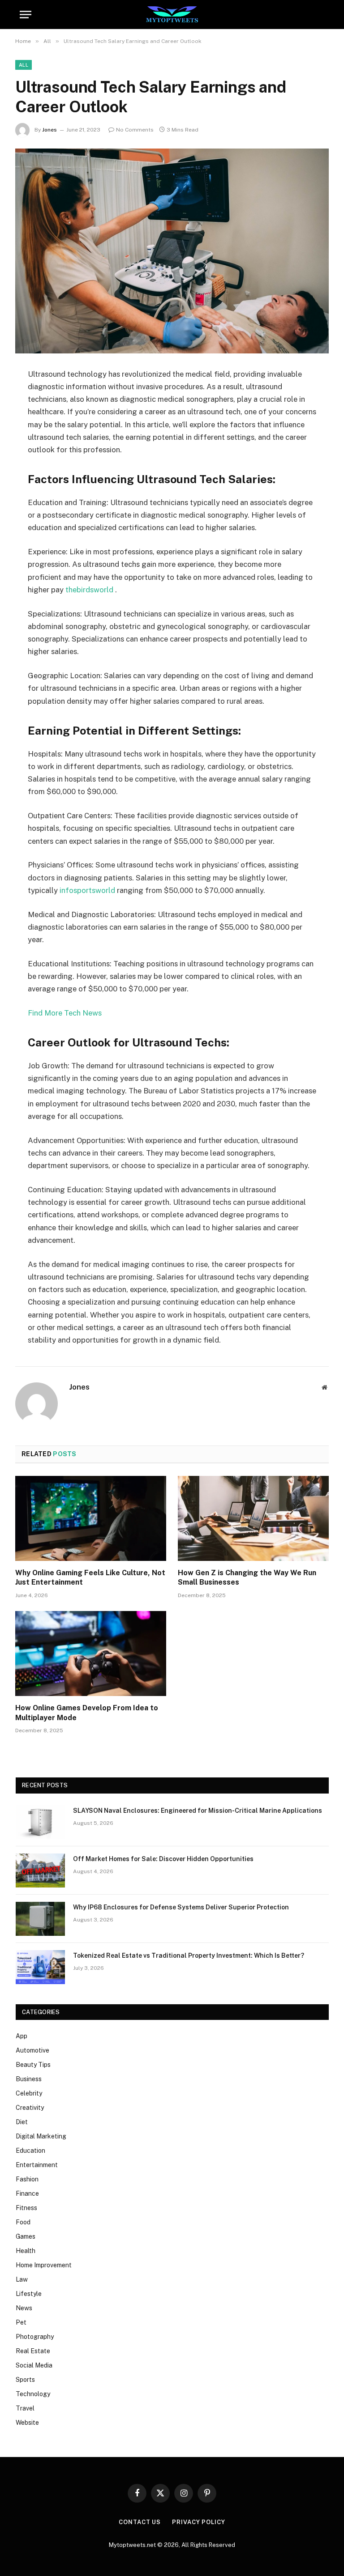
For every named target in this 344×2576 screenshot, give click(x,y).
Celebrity (29, 2093)
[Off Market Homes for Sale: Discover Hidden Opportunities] (40, 1870)
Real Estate (33, 2351)
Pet (21, 2322)
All (24, 65)
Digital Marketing (41, 2136)
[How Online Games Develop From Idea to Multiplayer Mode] (91, 1654)
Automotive (32, 2050)
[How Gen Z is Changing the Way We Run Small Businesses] (253, 1518)
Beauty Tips (33, 2065)
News (24, 2308)
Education (30, 2151)
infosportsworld (88, 890)
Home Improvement (44, 2265)
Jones (49, 130)
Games (26, 2236)
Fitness (26, 2208)
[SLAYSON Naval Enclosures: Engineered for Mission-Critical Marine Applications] (40, 1822)
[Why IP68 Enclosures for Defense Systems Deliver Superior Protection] (40, 1919)
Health (26, 2251)
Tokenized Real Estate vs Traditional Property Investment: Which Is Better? (189, 1955)
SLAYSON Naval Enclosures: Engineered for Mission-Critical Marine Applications (198, 1811)
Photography (35, 2337)
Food (23, 2222)
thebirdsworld (90, 590)
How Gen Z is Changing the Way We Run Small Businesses (247, 1578)
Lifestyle (29, 2294)
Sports (25, 2380)
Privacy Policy (199, 2522)
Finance (27, 2193)
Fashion (27, 2179)
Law (22, 2279)
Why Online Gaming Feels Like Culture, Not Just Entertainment (90, 1578)
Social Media (34, 2365)
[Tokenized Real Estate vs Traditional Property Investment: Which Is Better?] (40, 1967)
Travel (25, 2408)
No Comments (135, 130)
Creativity (30, 2108)
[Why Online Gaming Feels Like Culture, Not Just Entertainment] (91, 1518)
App (21, 2036)
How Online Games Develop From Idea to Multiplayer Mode (87, 1713)
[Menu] (26, 15)
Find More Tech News (65, 1013)
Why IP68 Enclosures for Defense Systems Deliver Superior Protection (181, 1907)
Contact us (140, 2522)
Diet (22, 2122)
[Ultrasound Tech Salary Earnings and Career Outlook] (172, 251)
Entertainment (37, 2165)
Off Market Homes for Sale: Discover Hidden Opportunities (163, 1859)
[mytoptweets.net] (172, 15)
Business (29, 2079)
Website (27, 2423)
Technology (33, 2394)
